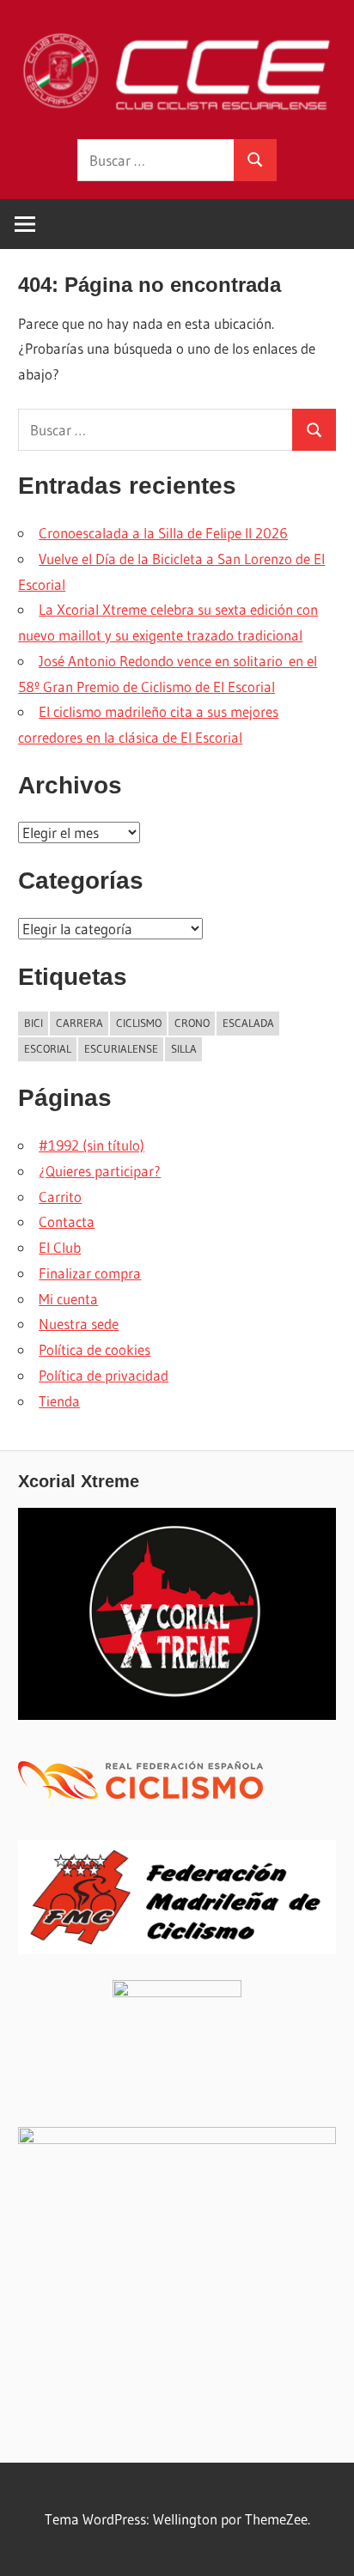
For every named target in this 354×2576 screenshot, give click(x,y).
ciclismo (139, 1023)
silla (184, 1048)
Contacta (67, 1221)
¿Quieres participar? (100, 1171)
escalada (248, 1023)
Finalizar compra (90, 1273)
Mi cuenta (68, 1299)
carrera (79, 1023)
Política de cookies (95, 1349)
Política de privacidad (104, 1375)
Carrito (60, 1197)
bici (34, 1023)
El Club (60, 1247)
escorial (48, 1048)
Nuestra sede (79, 1324)
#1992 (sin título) (92, 1145)
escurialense (121, 1048)
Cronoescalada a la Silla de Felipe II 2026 (163, 533)
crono (192, 1023)
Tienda (59, 1401)
